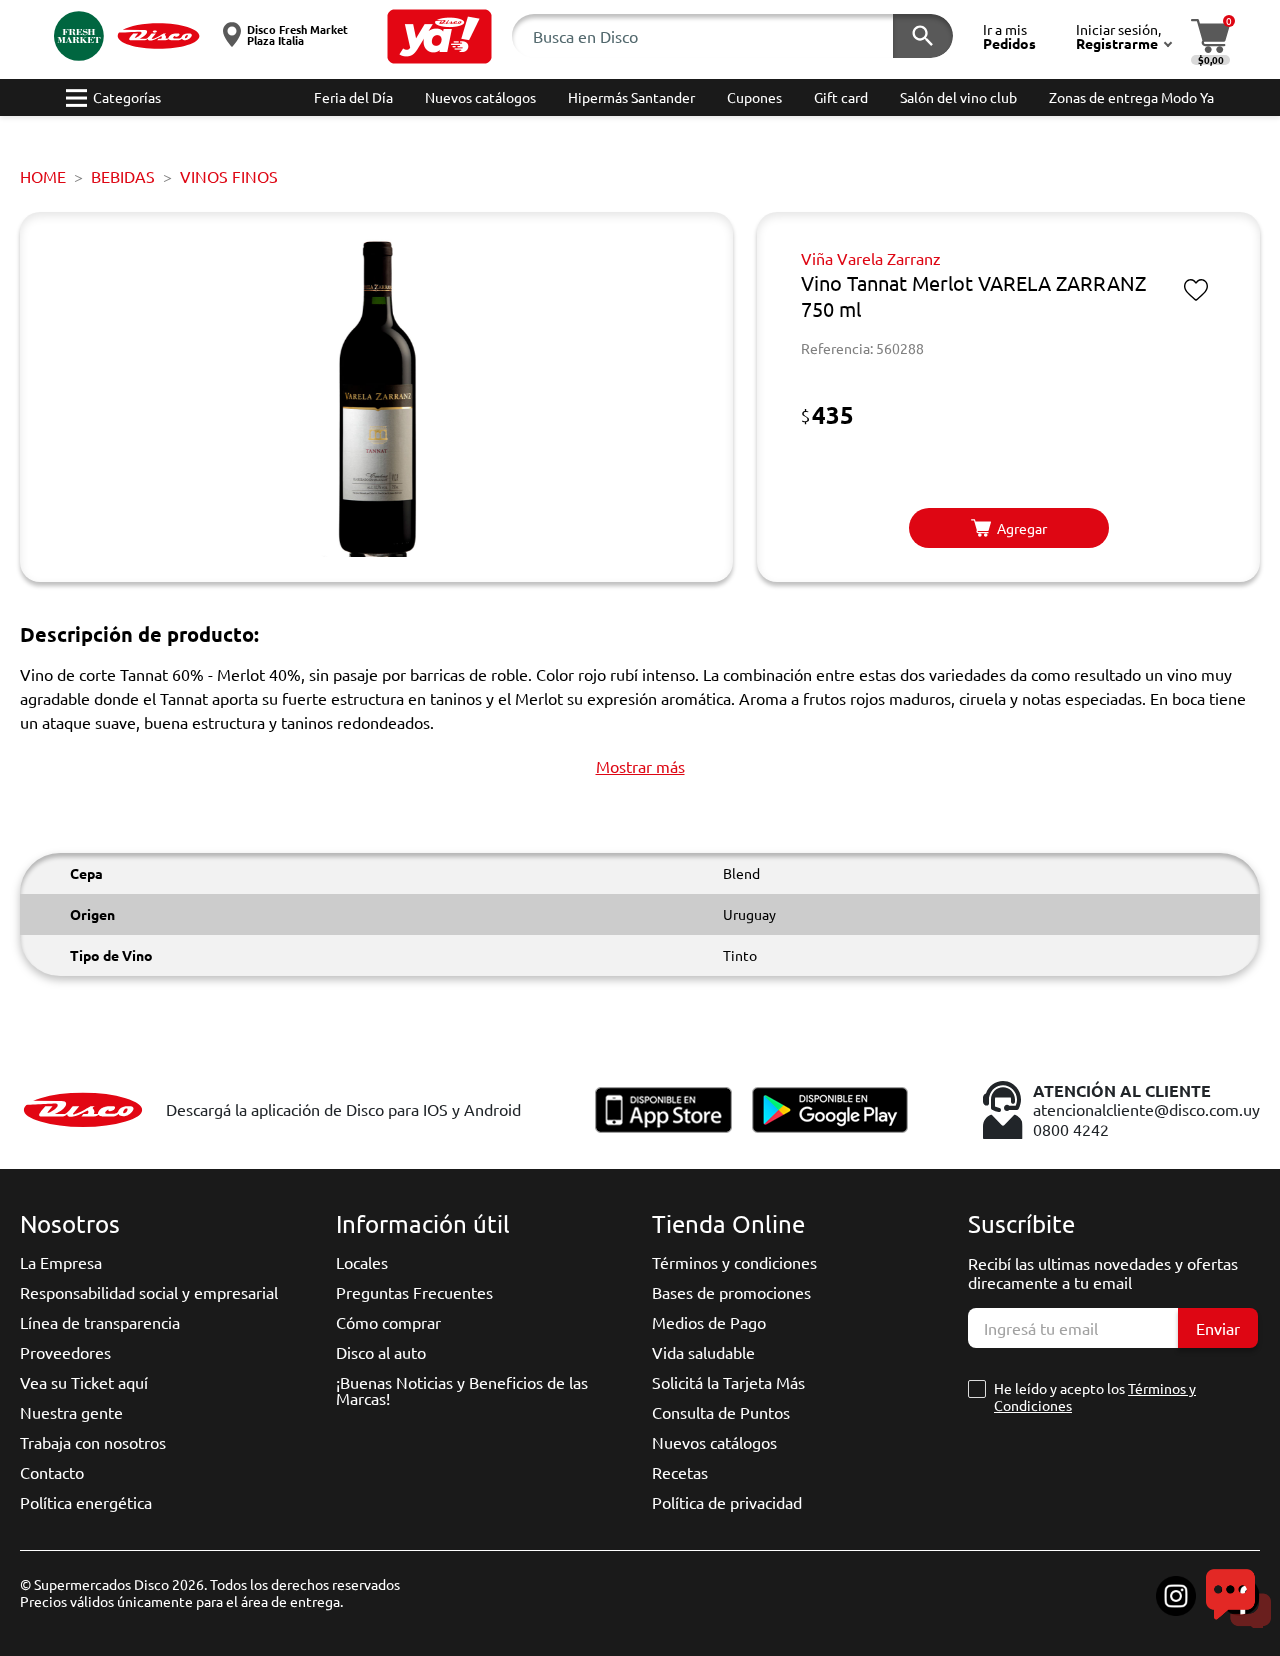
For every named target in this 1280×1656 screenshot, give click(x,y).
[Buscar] (923, 36)
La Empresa (61, 1262)
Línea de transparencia (100, 1322)
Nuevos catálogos (714, 1442)
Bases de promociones (731, 1292)
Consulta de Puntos (721, 1412)
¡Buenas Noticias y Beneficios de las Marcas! (462, 1390)
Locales (362, 1262)
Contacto (52, 1472)
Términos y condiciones (734, 1262)
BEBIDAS (123, 176)
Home (43, 176)
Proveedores (65, 1352)
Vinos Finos (229, 176)
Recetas (680, 1472)
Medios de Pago (709, 1322)
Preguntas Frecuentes (414, 1292)
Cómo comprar (388, 1322)
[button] (439, 36)
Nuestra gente (71, 1412)
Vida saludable (703, 1352)
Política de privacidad (727, 1502)
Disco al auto (381, 1352)
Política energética (86, 1502)
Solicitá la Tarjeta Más (728, 1382)
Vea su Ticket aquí (84, 1382)
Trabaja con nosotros (93, 1442)
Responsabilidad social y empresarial (149, 1292)
